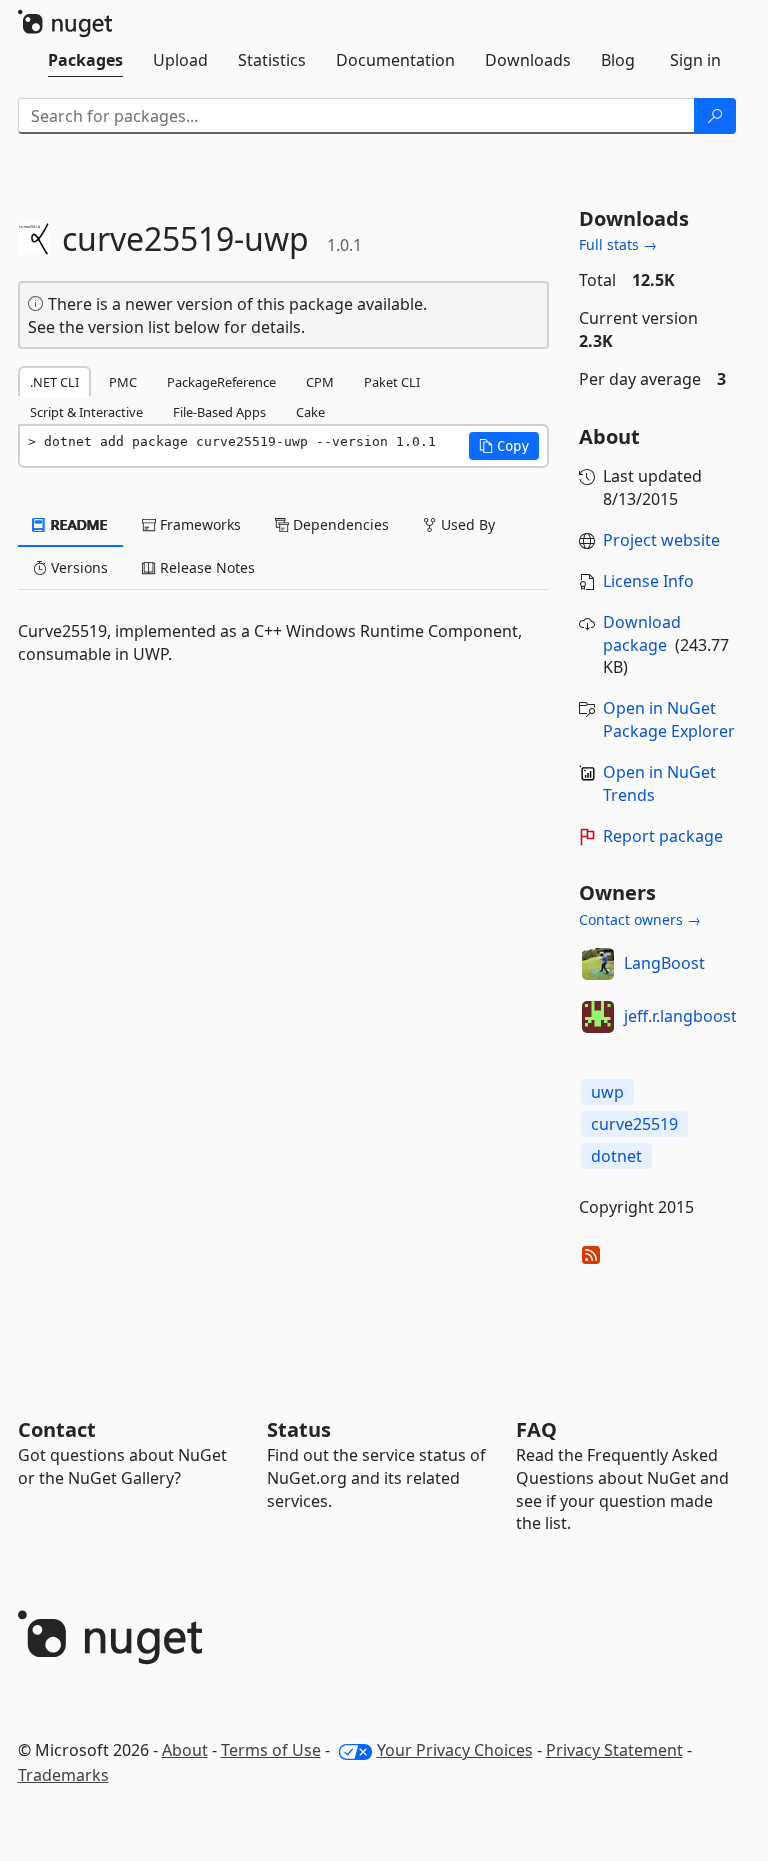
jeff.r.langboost (680, 1016)
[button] (504, 446)
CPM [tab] (320, 382)
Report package (663, 836)
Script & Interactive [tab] (86, 412)
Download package (642, 633)
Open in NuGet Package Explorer (669, 719)
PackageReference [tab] (221, 382)
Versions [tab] (77, 567)
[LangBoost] (598, 964)
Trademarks (63, 1775)
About (185, 1750)
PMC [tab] (123, 382)
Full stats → (618, 244)
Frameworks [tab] (198, 524)
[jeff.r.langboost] (598, 1017)
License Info (648, 581)
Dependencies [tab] (339, 524)
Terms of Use (271, 1750)
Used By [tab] (466, 524)
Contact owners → (640, 919)
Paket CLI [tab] (392, 382)
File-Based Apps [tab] (219, 412)
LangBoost (664, 963)
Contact (57, 1429)
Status (299, 1429)
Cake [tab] (310, 412)
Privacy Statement (614, 1750)
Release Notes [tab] (205, 567)
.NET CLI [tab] (54, 382)
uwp (607, 1092)
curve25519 (634, 1124)
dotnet (616, 1156)
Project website (661, 540)
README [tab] (77, 524)
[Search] (715, 116)
